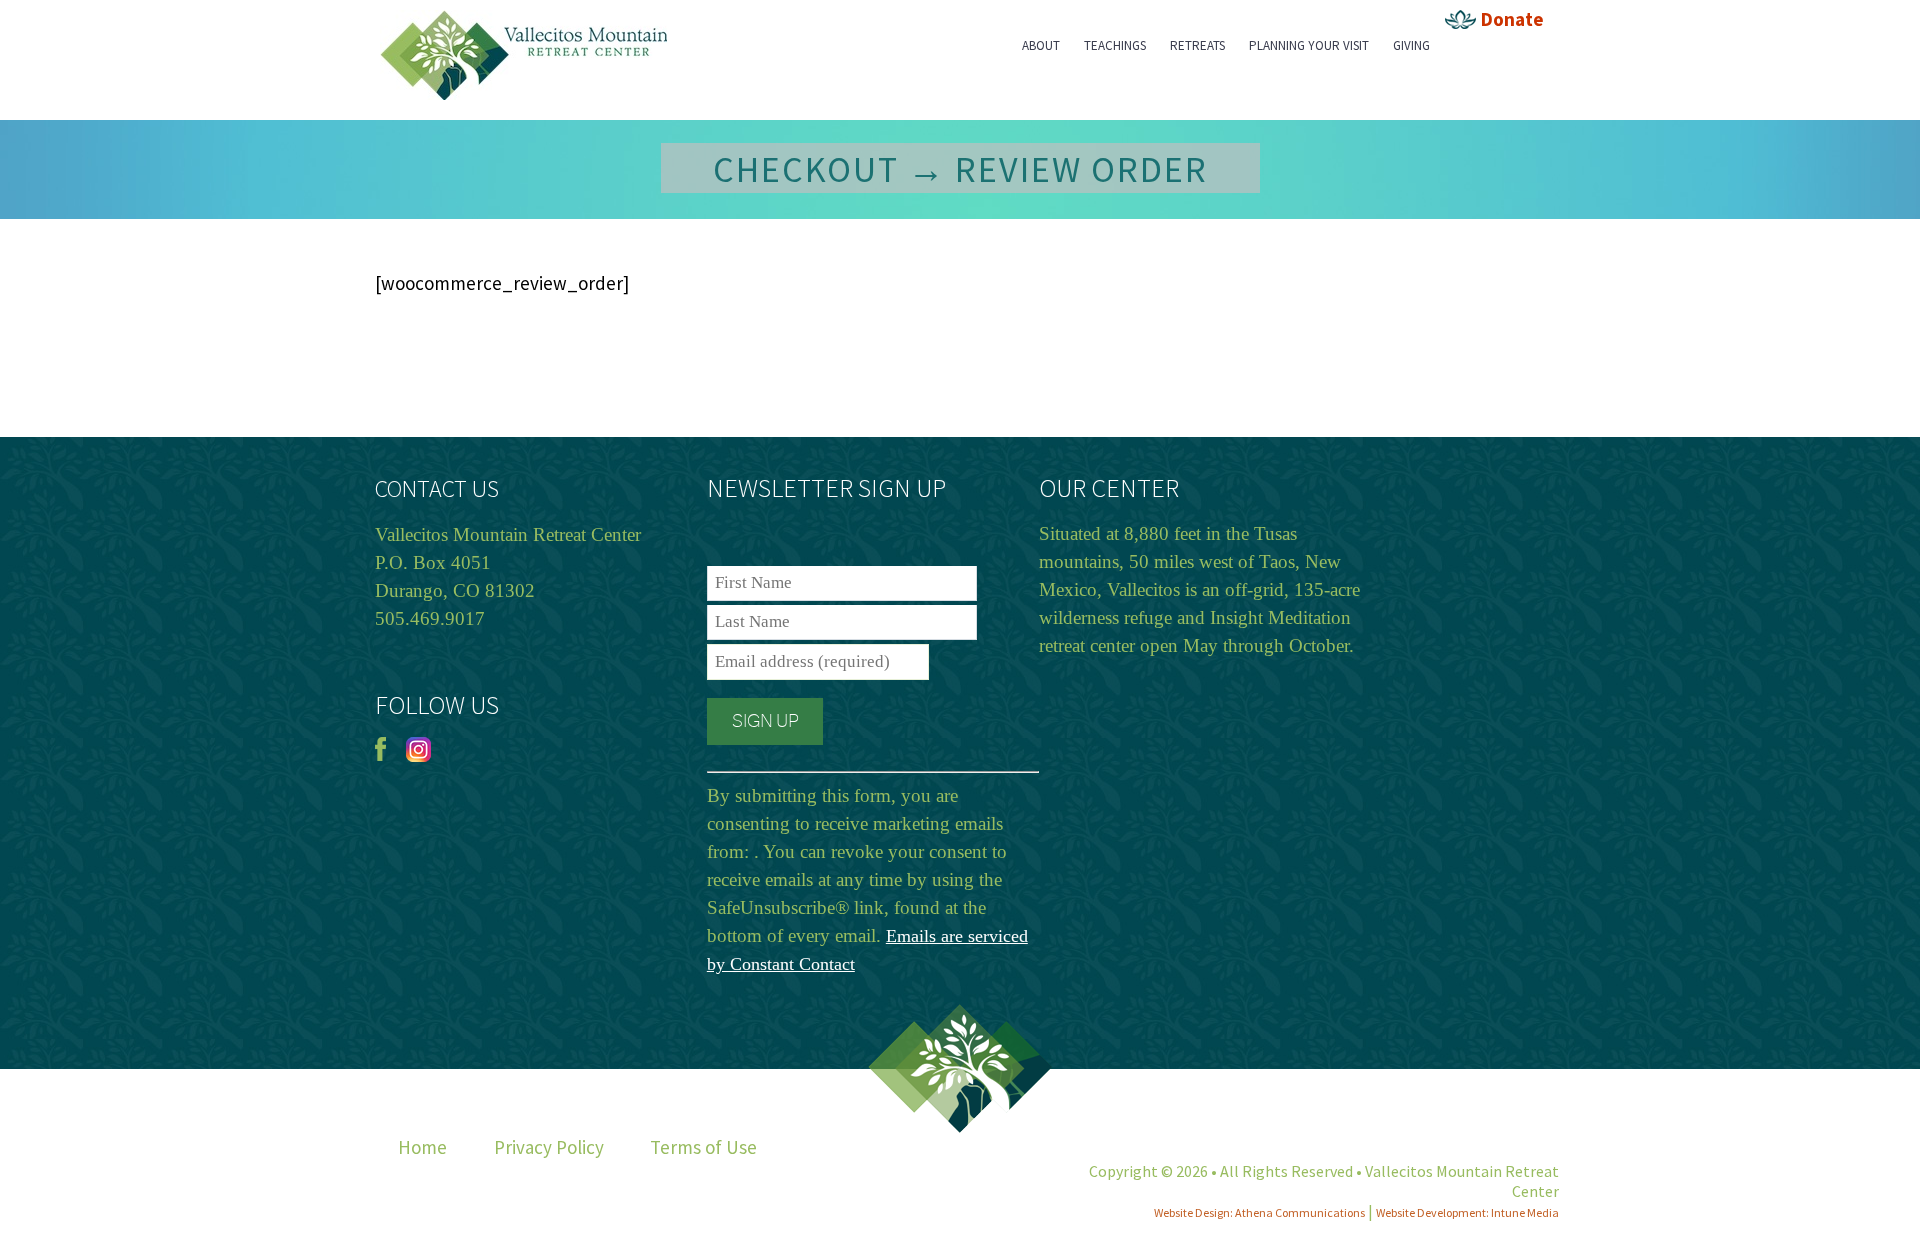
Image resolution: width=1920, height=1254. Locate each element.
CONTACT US (437, 488)
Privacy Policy (549, 1147)
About (1041, 45)
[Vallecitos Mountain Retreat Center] (523, 16)
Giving (1411, 45)
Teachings (1115, 45)
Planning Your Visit (1309, 45)
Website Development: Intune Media (1467, 1212)
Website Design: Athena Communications (1259, 1212)
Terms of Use (703, 1147)
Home (422, 1147)
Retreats (1197, 45)
